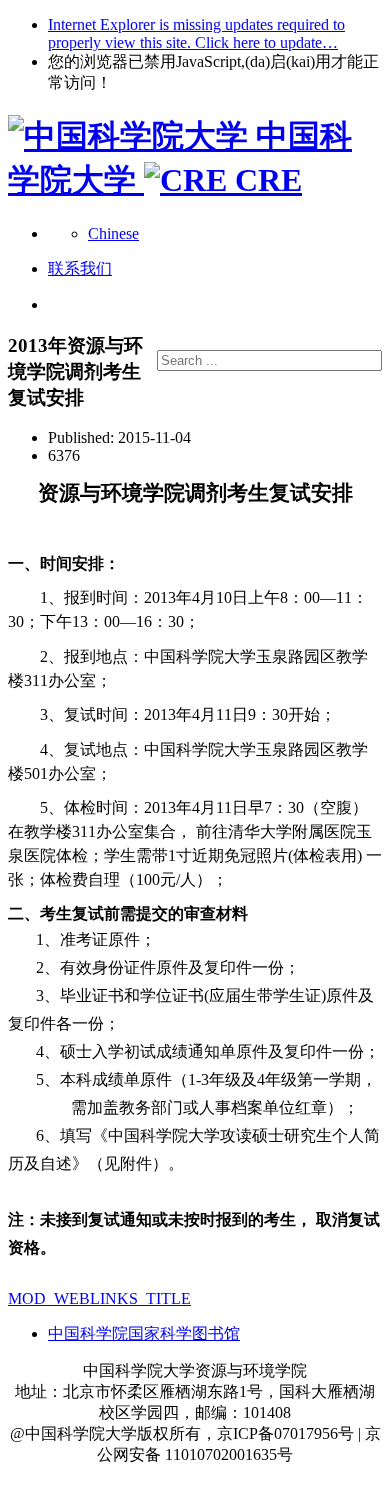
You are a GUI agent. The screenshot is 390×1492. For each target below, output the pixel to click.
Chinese (113, 233)
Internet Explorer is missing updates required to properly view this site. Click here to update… (196, 33)
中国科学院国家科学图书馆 (144, 1333)
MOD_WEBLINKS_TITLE (99, 1298)
